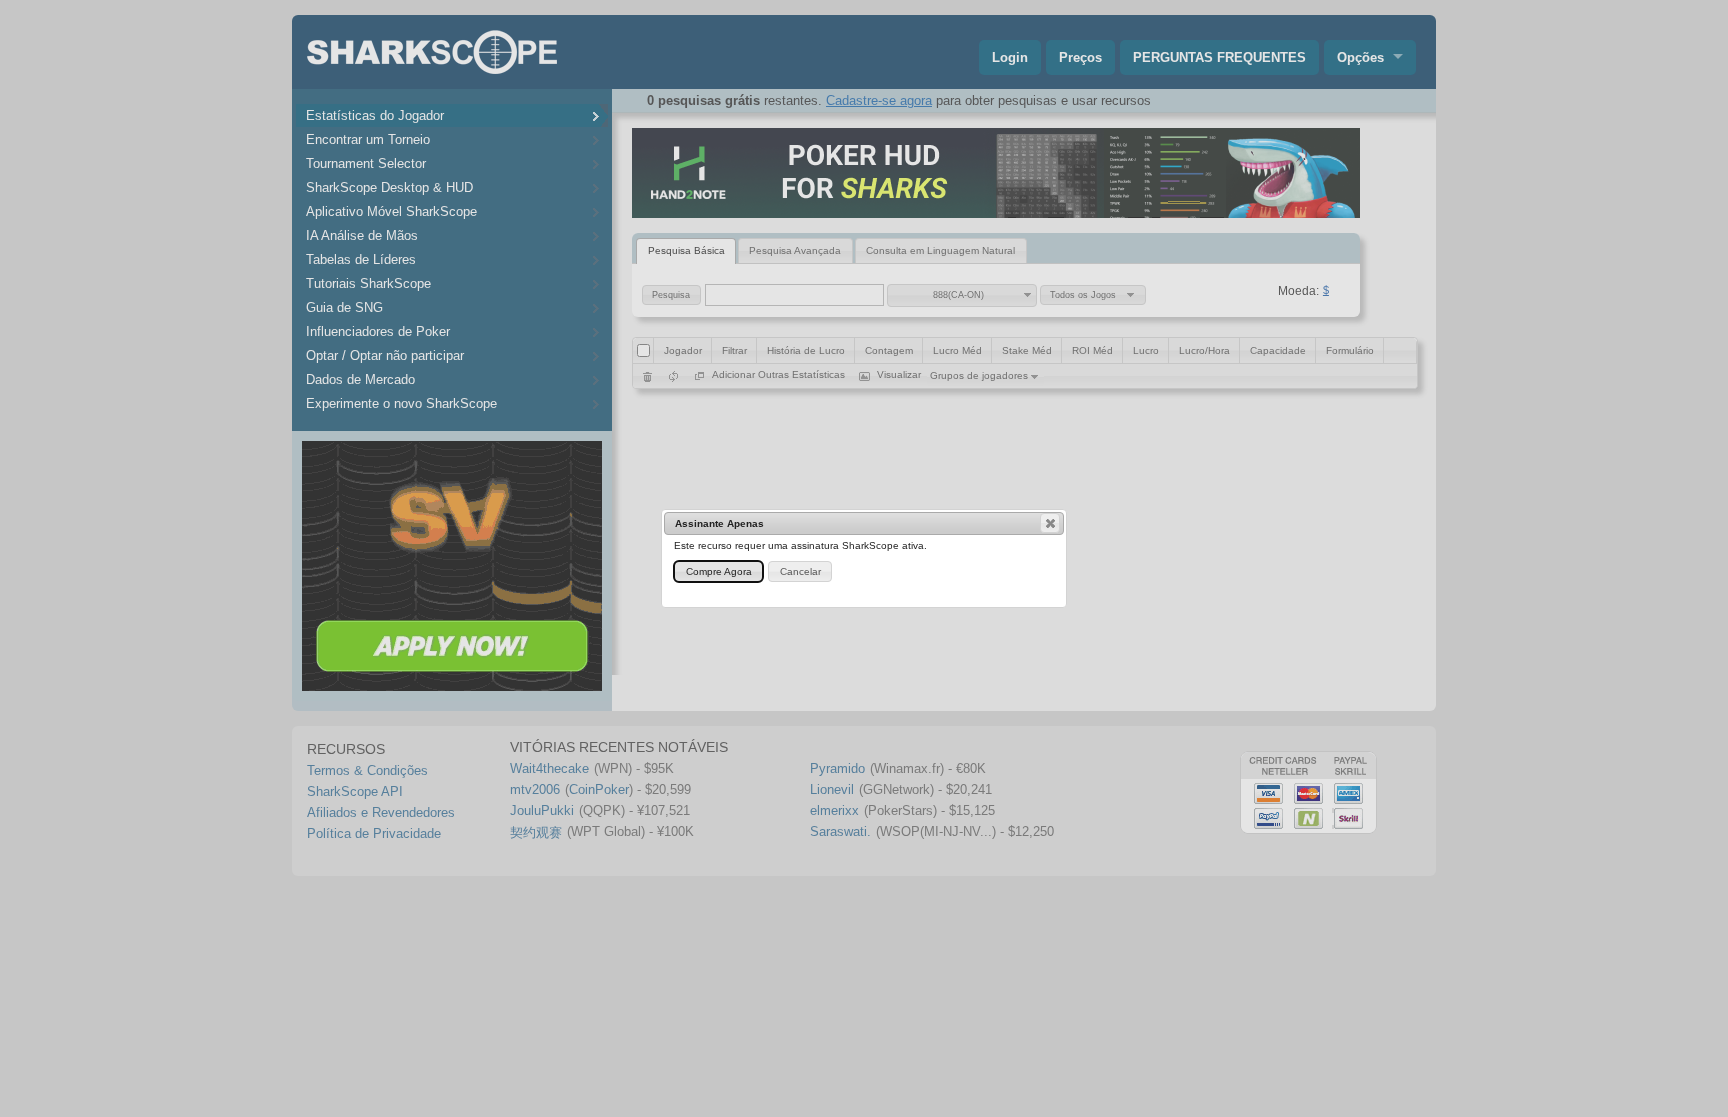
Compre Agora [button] (719, 571)
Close (1050, 523)
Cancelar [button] (800, 571)
